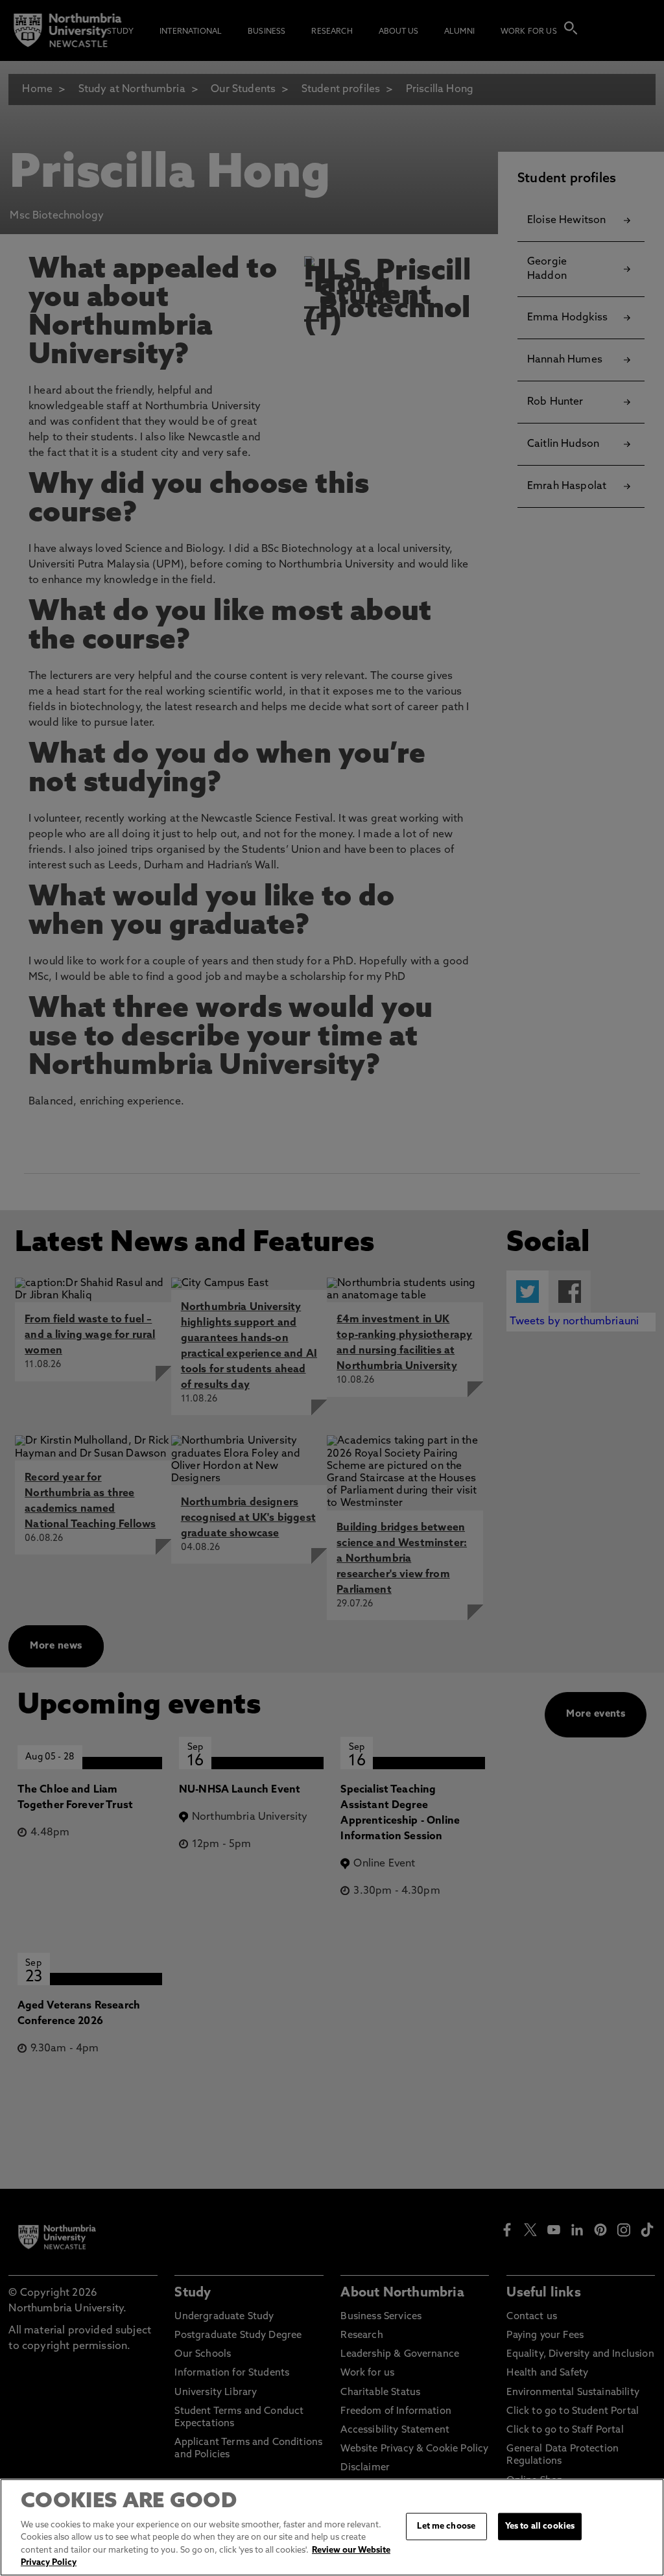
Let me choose (446, 2526)
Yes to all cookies (540, 2526)
